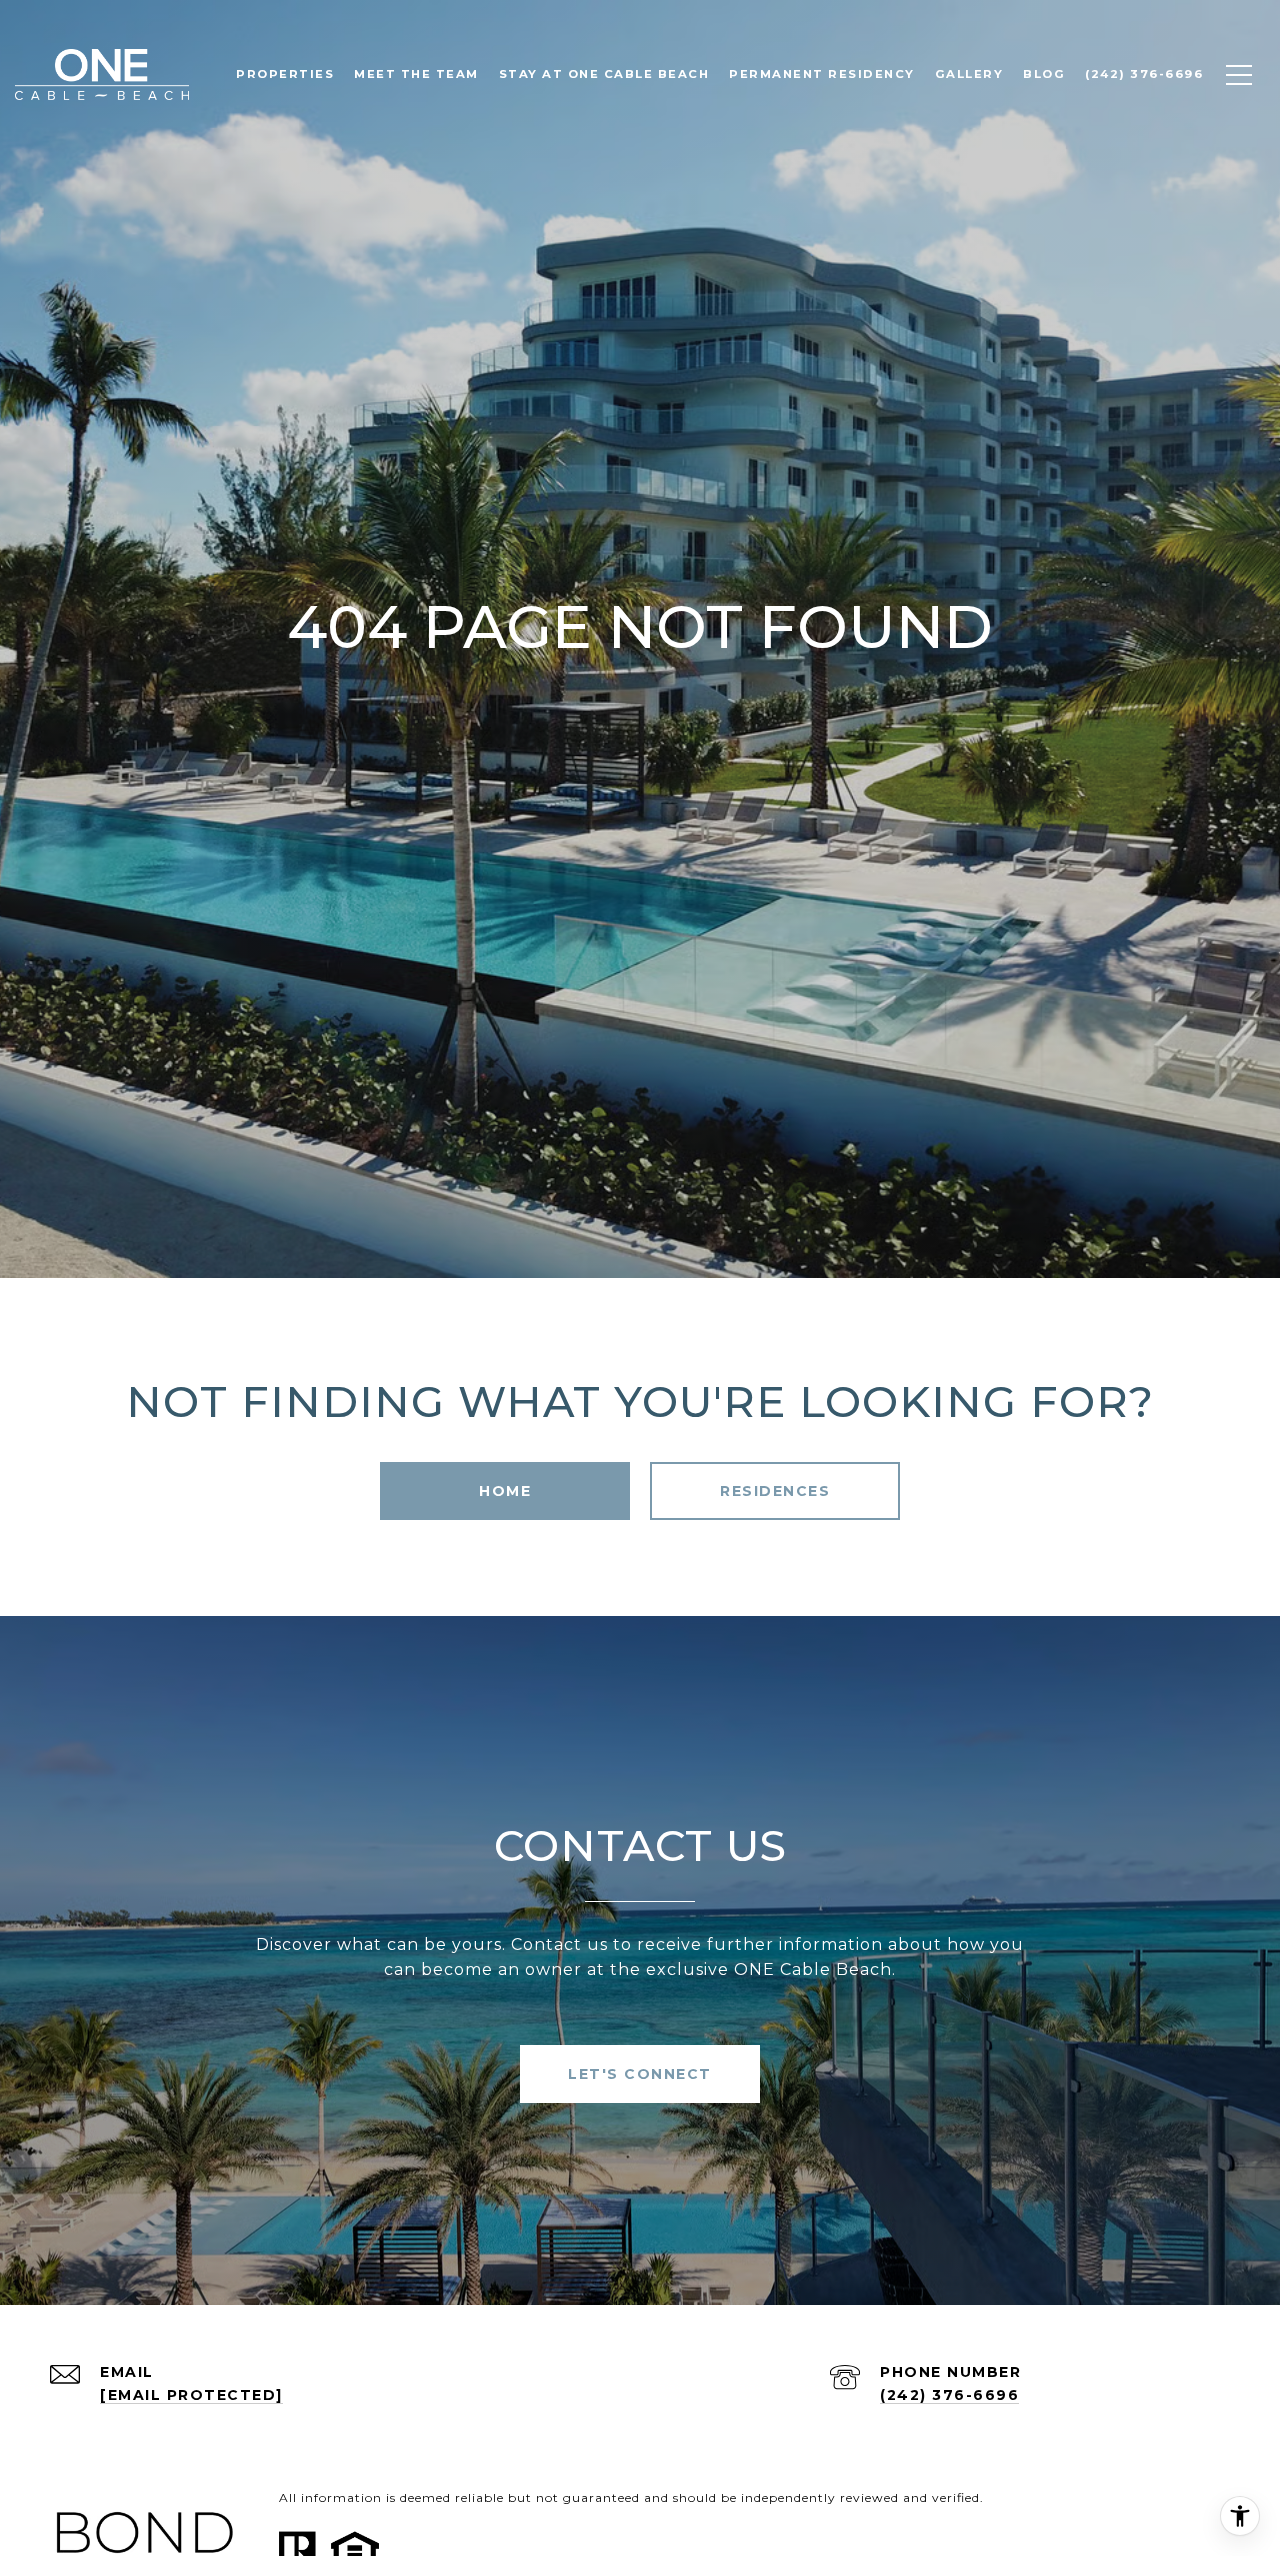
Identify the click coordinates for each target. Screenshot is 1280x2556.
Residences (775, 1491)
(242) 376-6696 (949, 2395)
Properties (285, 74)
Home (505, 1491)
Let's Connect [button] (640, 2074)
